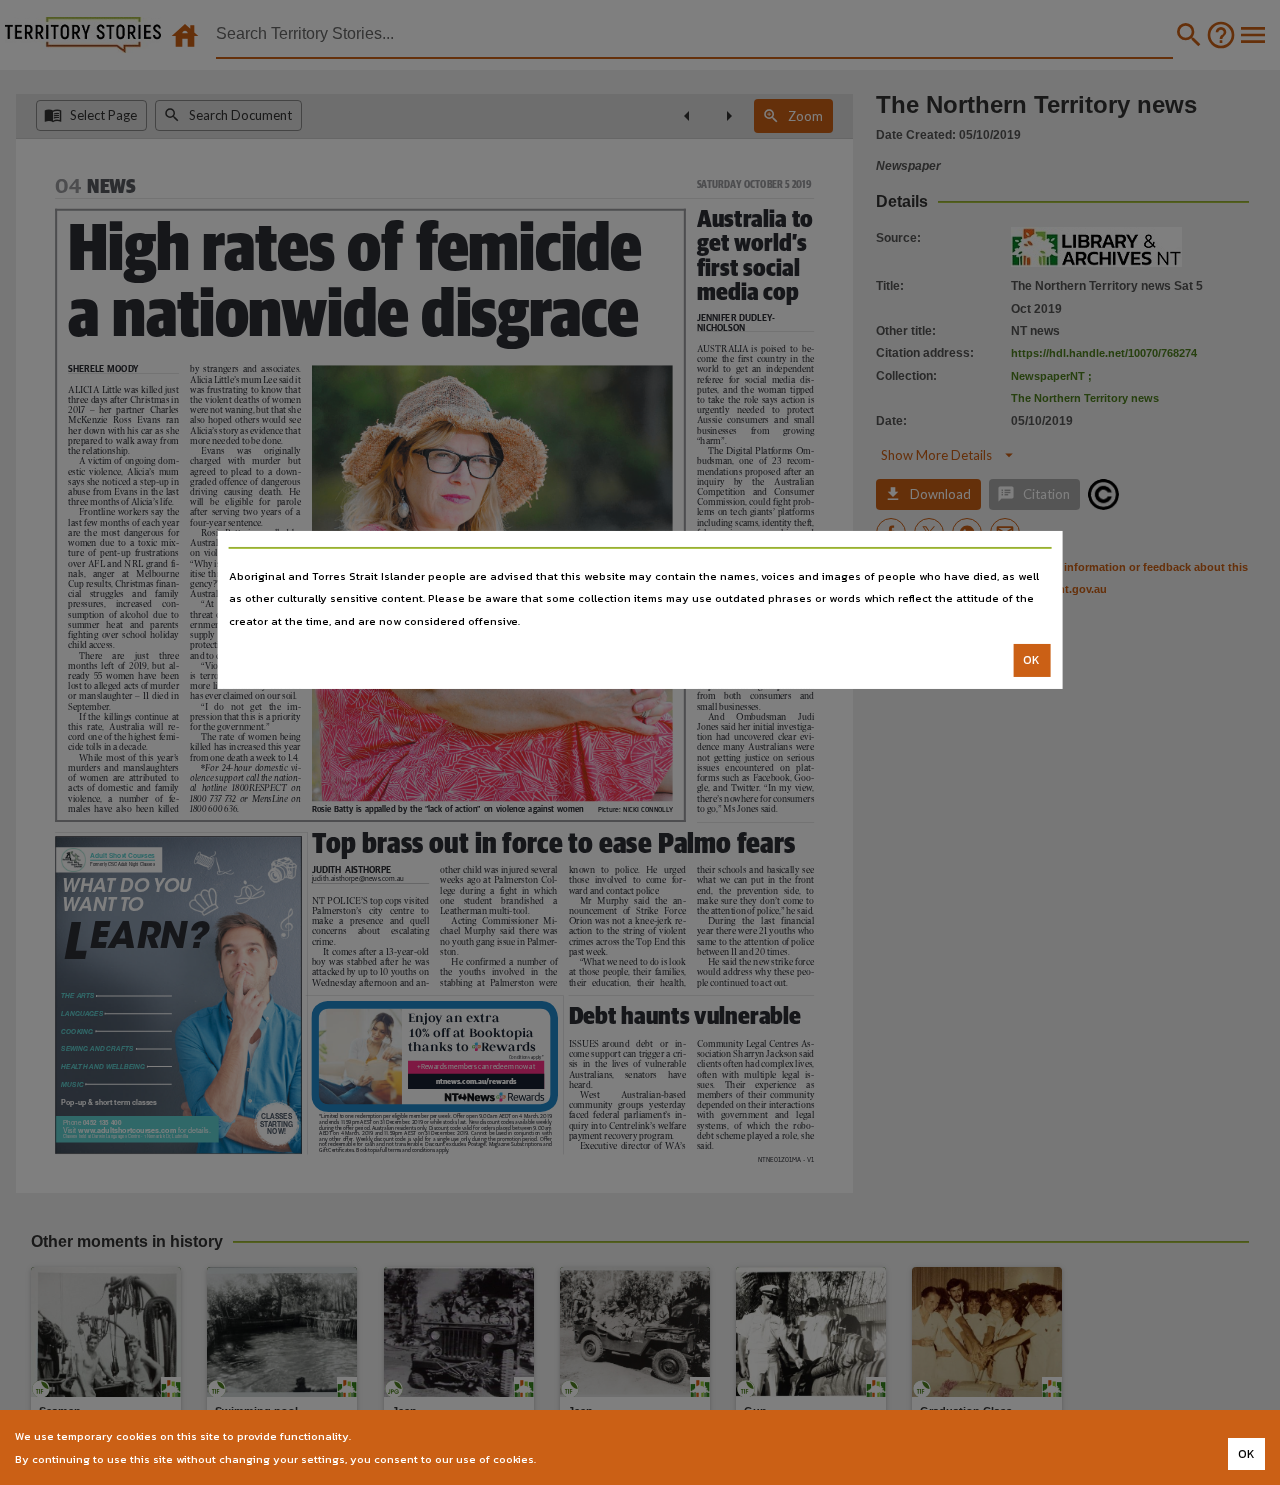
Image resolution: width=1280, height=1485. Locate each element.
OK (1031, 660)
